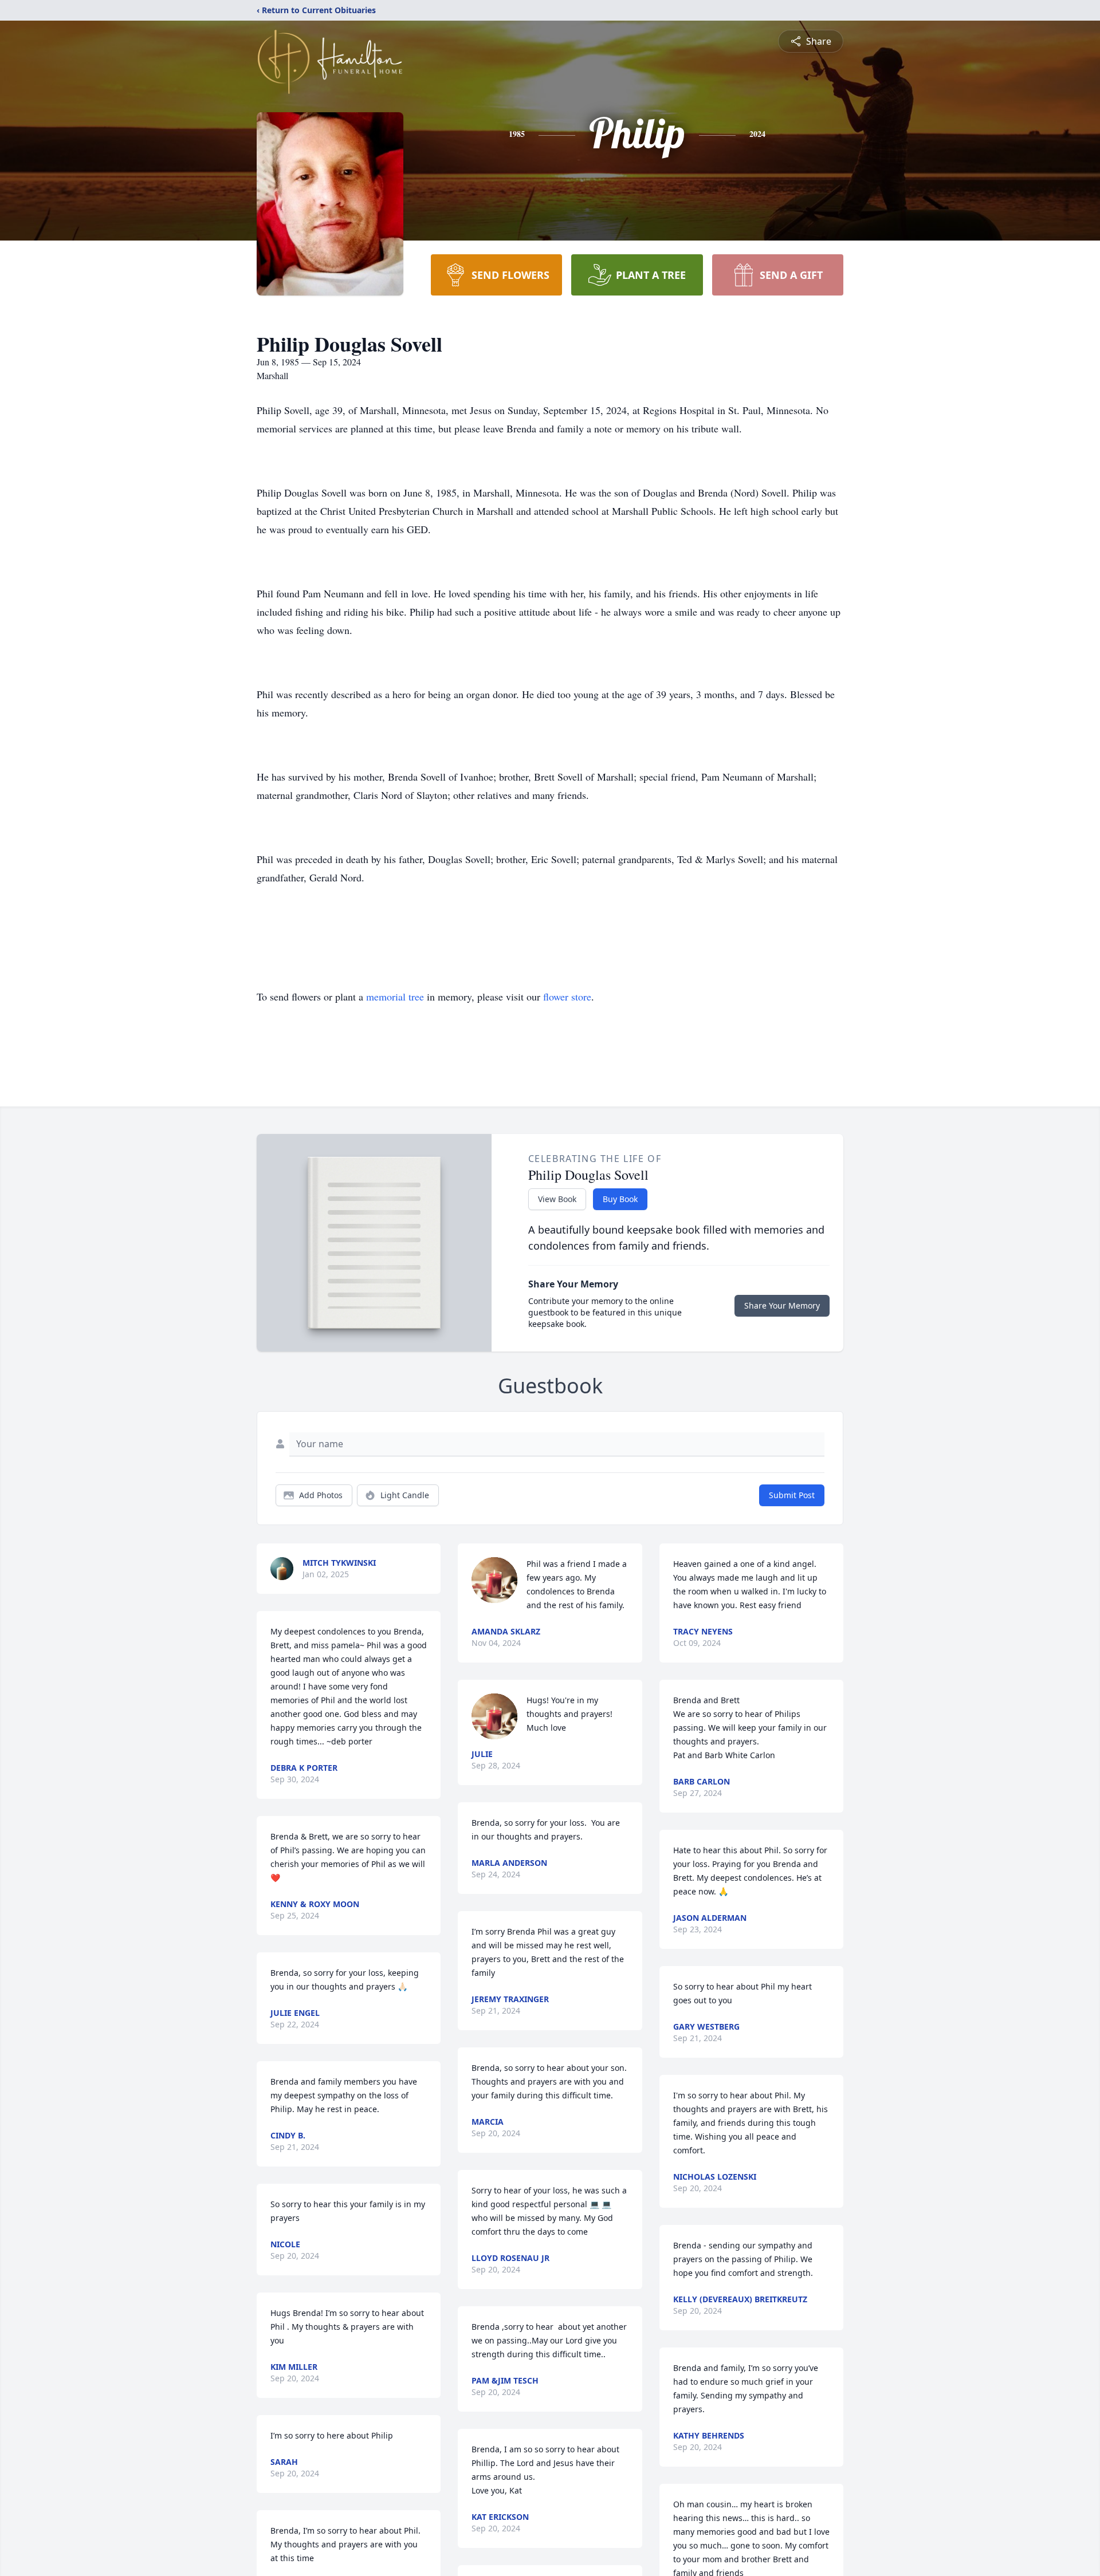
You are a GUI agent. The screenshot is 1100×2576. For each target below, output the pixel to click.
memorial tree (395, 996)
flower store (567, 996)
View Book (557, 1199)
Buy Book (620, 1199)
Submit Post (792, 1495)
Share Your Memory (782, 1305)
